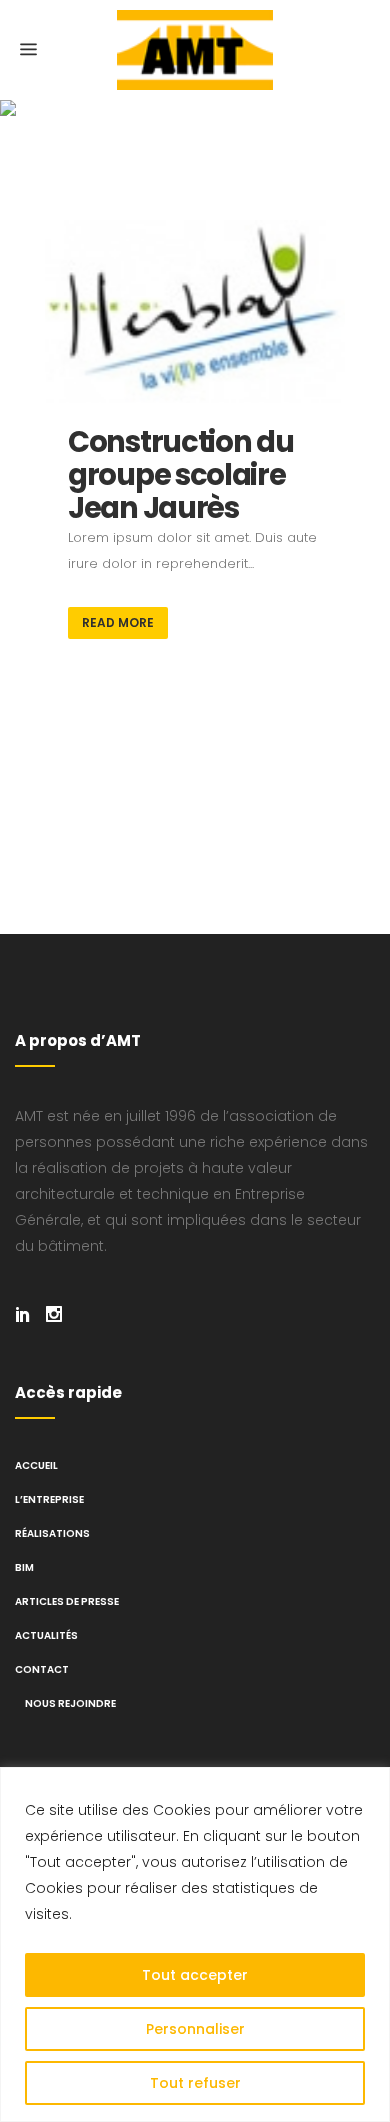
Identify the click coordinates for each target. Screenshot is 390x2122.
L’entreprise (49, 1499)
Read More (118, 622)
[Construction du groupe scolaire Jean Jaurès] (195, 311)
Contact (42, 1669)
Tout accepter (195, 1975)
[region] (195, 1944)
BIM (24, 1567)
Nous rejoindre (70, 1703)
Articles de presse (67, 1601)
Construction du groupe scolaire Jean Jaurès (181, 475)
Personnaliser (195, 2029)
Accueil (36, 1465)
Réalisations (52, 1533)
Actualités (46, 1635)
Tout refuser (195, 2083)
